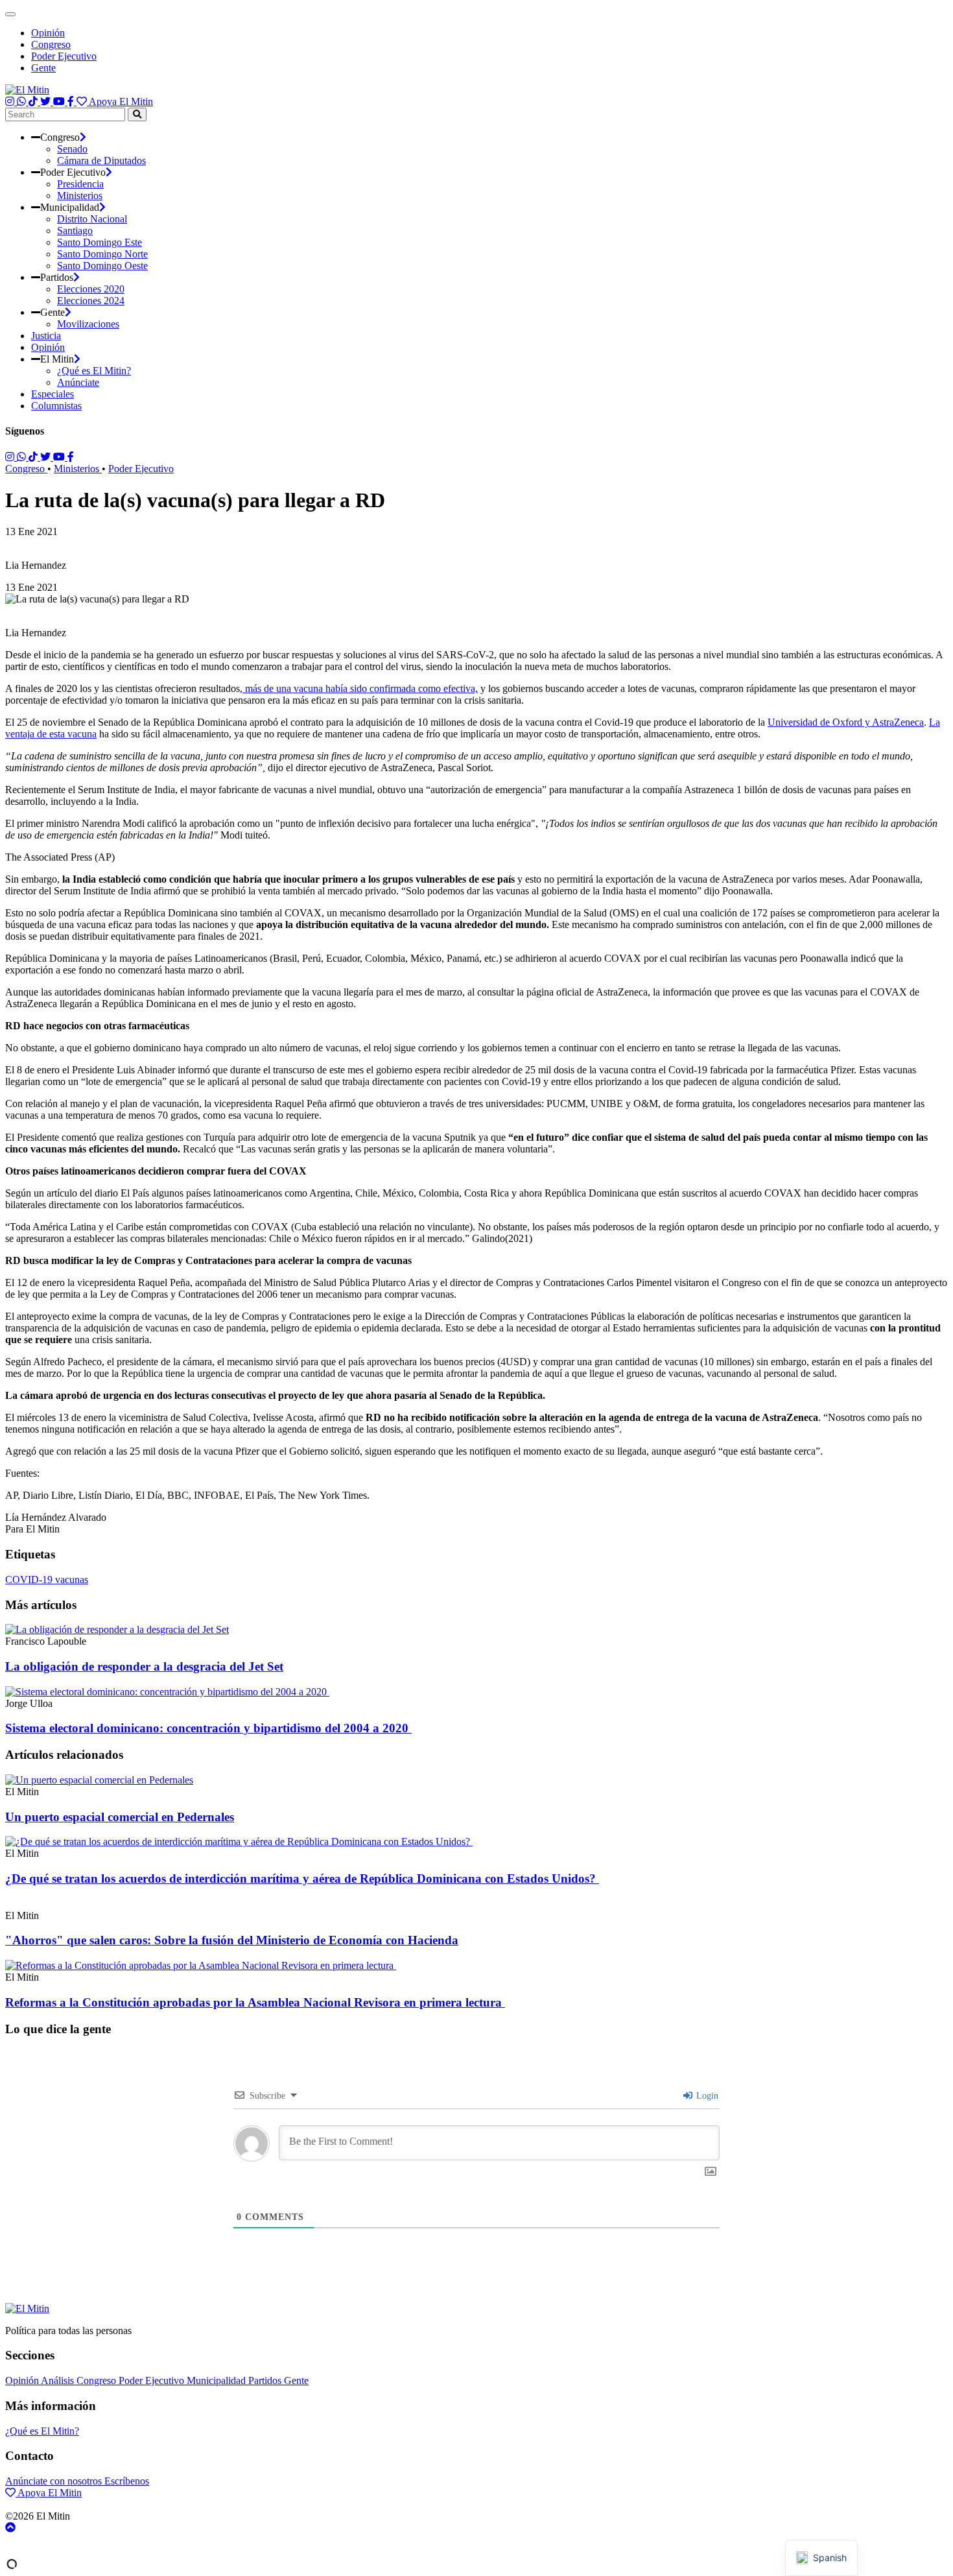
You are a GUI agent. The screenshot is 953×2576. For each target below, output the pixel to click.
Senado (72, 149)
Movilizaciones (88, 324)
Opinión (48, 33)
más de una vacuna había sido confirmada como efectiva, (360, 688)
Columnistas (56, 406)
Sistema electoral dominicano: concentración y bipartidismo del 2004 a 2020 (208, 1728)
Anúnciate (78, 382)
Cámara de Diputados (101, 161)
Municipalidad (218, 2380)
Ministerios (80, 196)
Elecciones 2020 (91, 289)
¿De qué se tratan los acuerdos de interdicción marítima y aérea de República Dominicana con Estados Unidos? (302, 1878)
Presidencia (80, 184)
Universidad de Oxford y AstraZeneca (846, 722)
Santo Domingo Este (100, 242)
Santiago (75, 231)
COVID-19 (30, 1580)
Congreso (51, 44)
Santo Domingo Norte (102, 254)
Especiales (53, 394)
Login (706, 2096)
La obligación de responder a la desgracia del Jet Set (144, 1666)
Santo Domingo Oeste (102, 266)
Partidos (266, 2380)
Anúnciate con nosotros (55, 2481)
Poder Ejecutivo (64, 56)
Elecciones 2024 (91, 301)
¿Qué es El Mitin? (94, 371)
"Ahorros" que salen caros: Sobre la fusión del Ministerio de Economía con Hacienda (232, 1940)
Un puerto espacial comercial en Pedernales (120, 1817)
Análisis (59, 2380)
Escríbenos (127, 2481)
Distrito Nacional (92, 219)
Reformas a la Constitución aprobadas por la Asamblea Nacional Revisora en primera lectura (255, 2002)
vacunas (72, 1580)
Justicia (46, 336)
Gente (43, 68)
